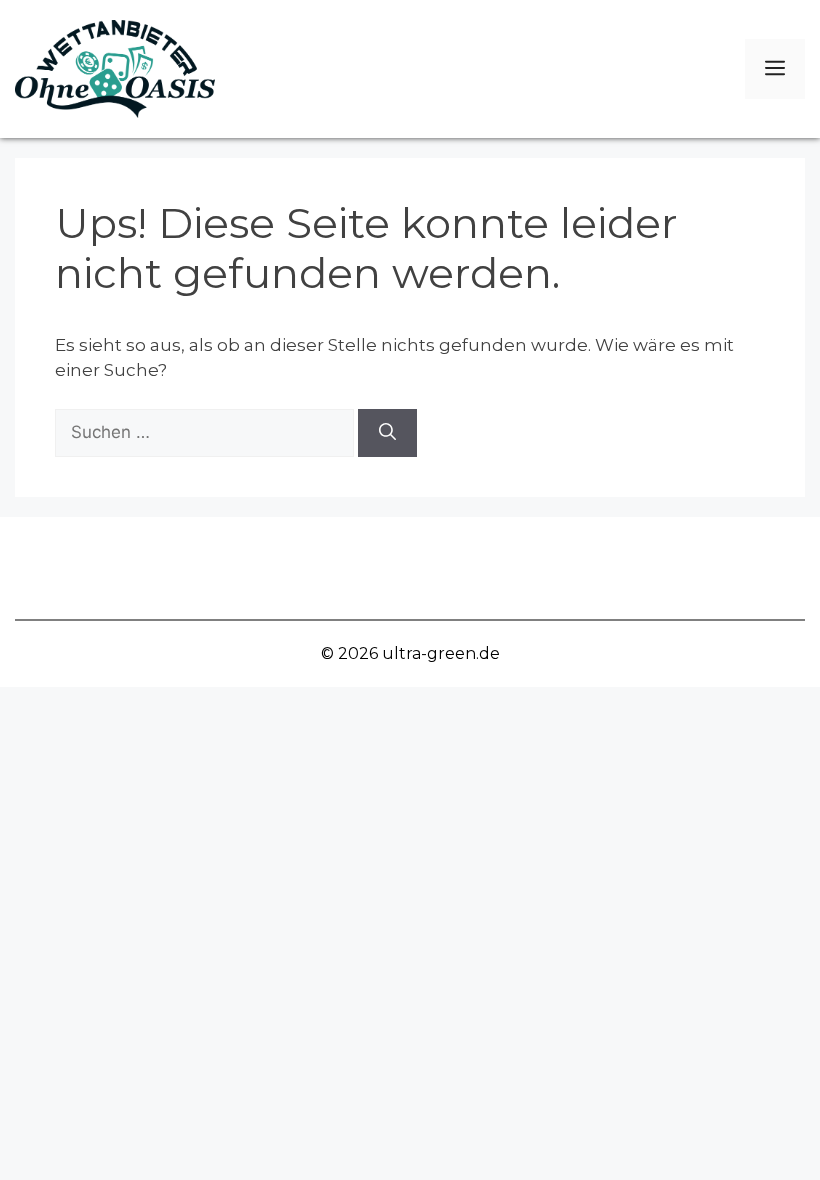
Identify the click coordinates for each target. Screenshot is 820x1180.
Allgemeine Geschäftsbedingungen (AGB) (565, 549)
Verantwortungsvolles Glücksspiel (214, 549)
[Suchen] (387, 433)
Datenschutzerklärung (415, 585)
